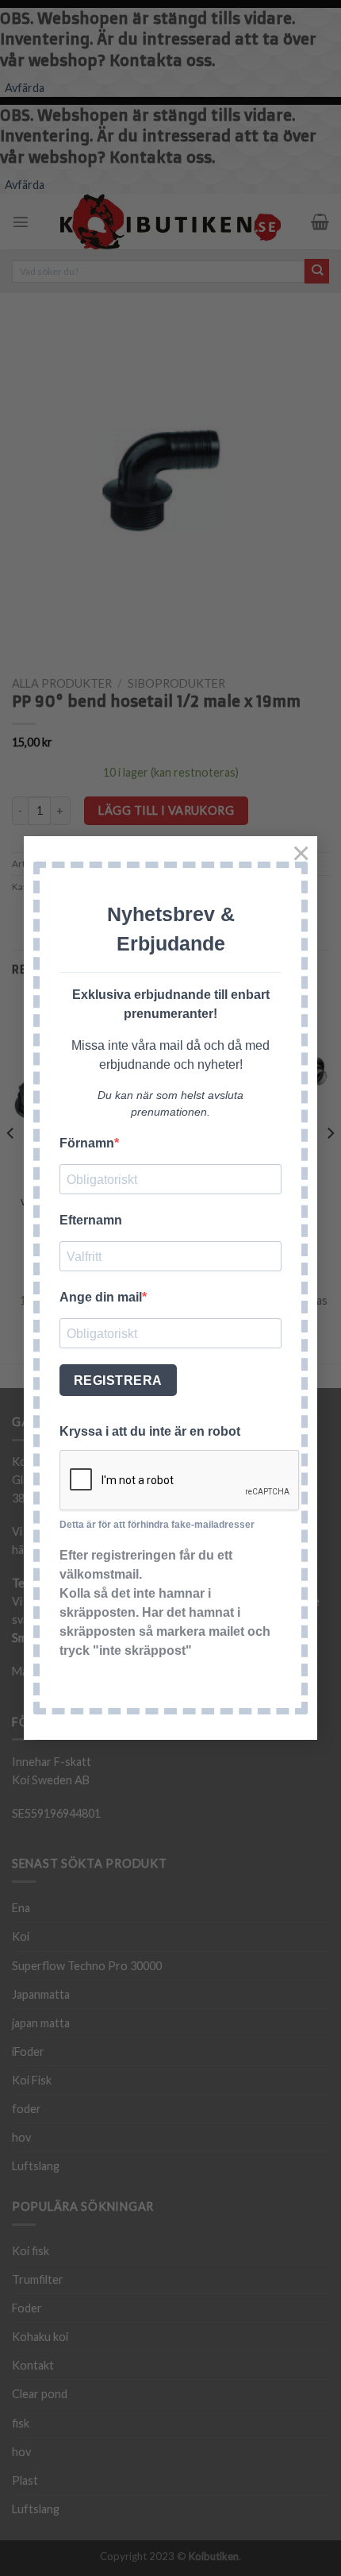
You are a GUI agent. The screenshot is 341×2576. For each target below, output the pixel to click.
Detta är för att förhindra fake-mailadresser (157, 1525)
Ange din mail (101, 1297)
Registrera (118, 1381)
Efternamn (91, 1220)
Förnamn (87, 1143)
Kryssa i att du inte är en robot (150, 1431)
